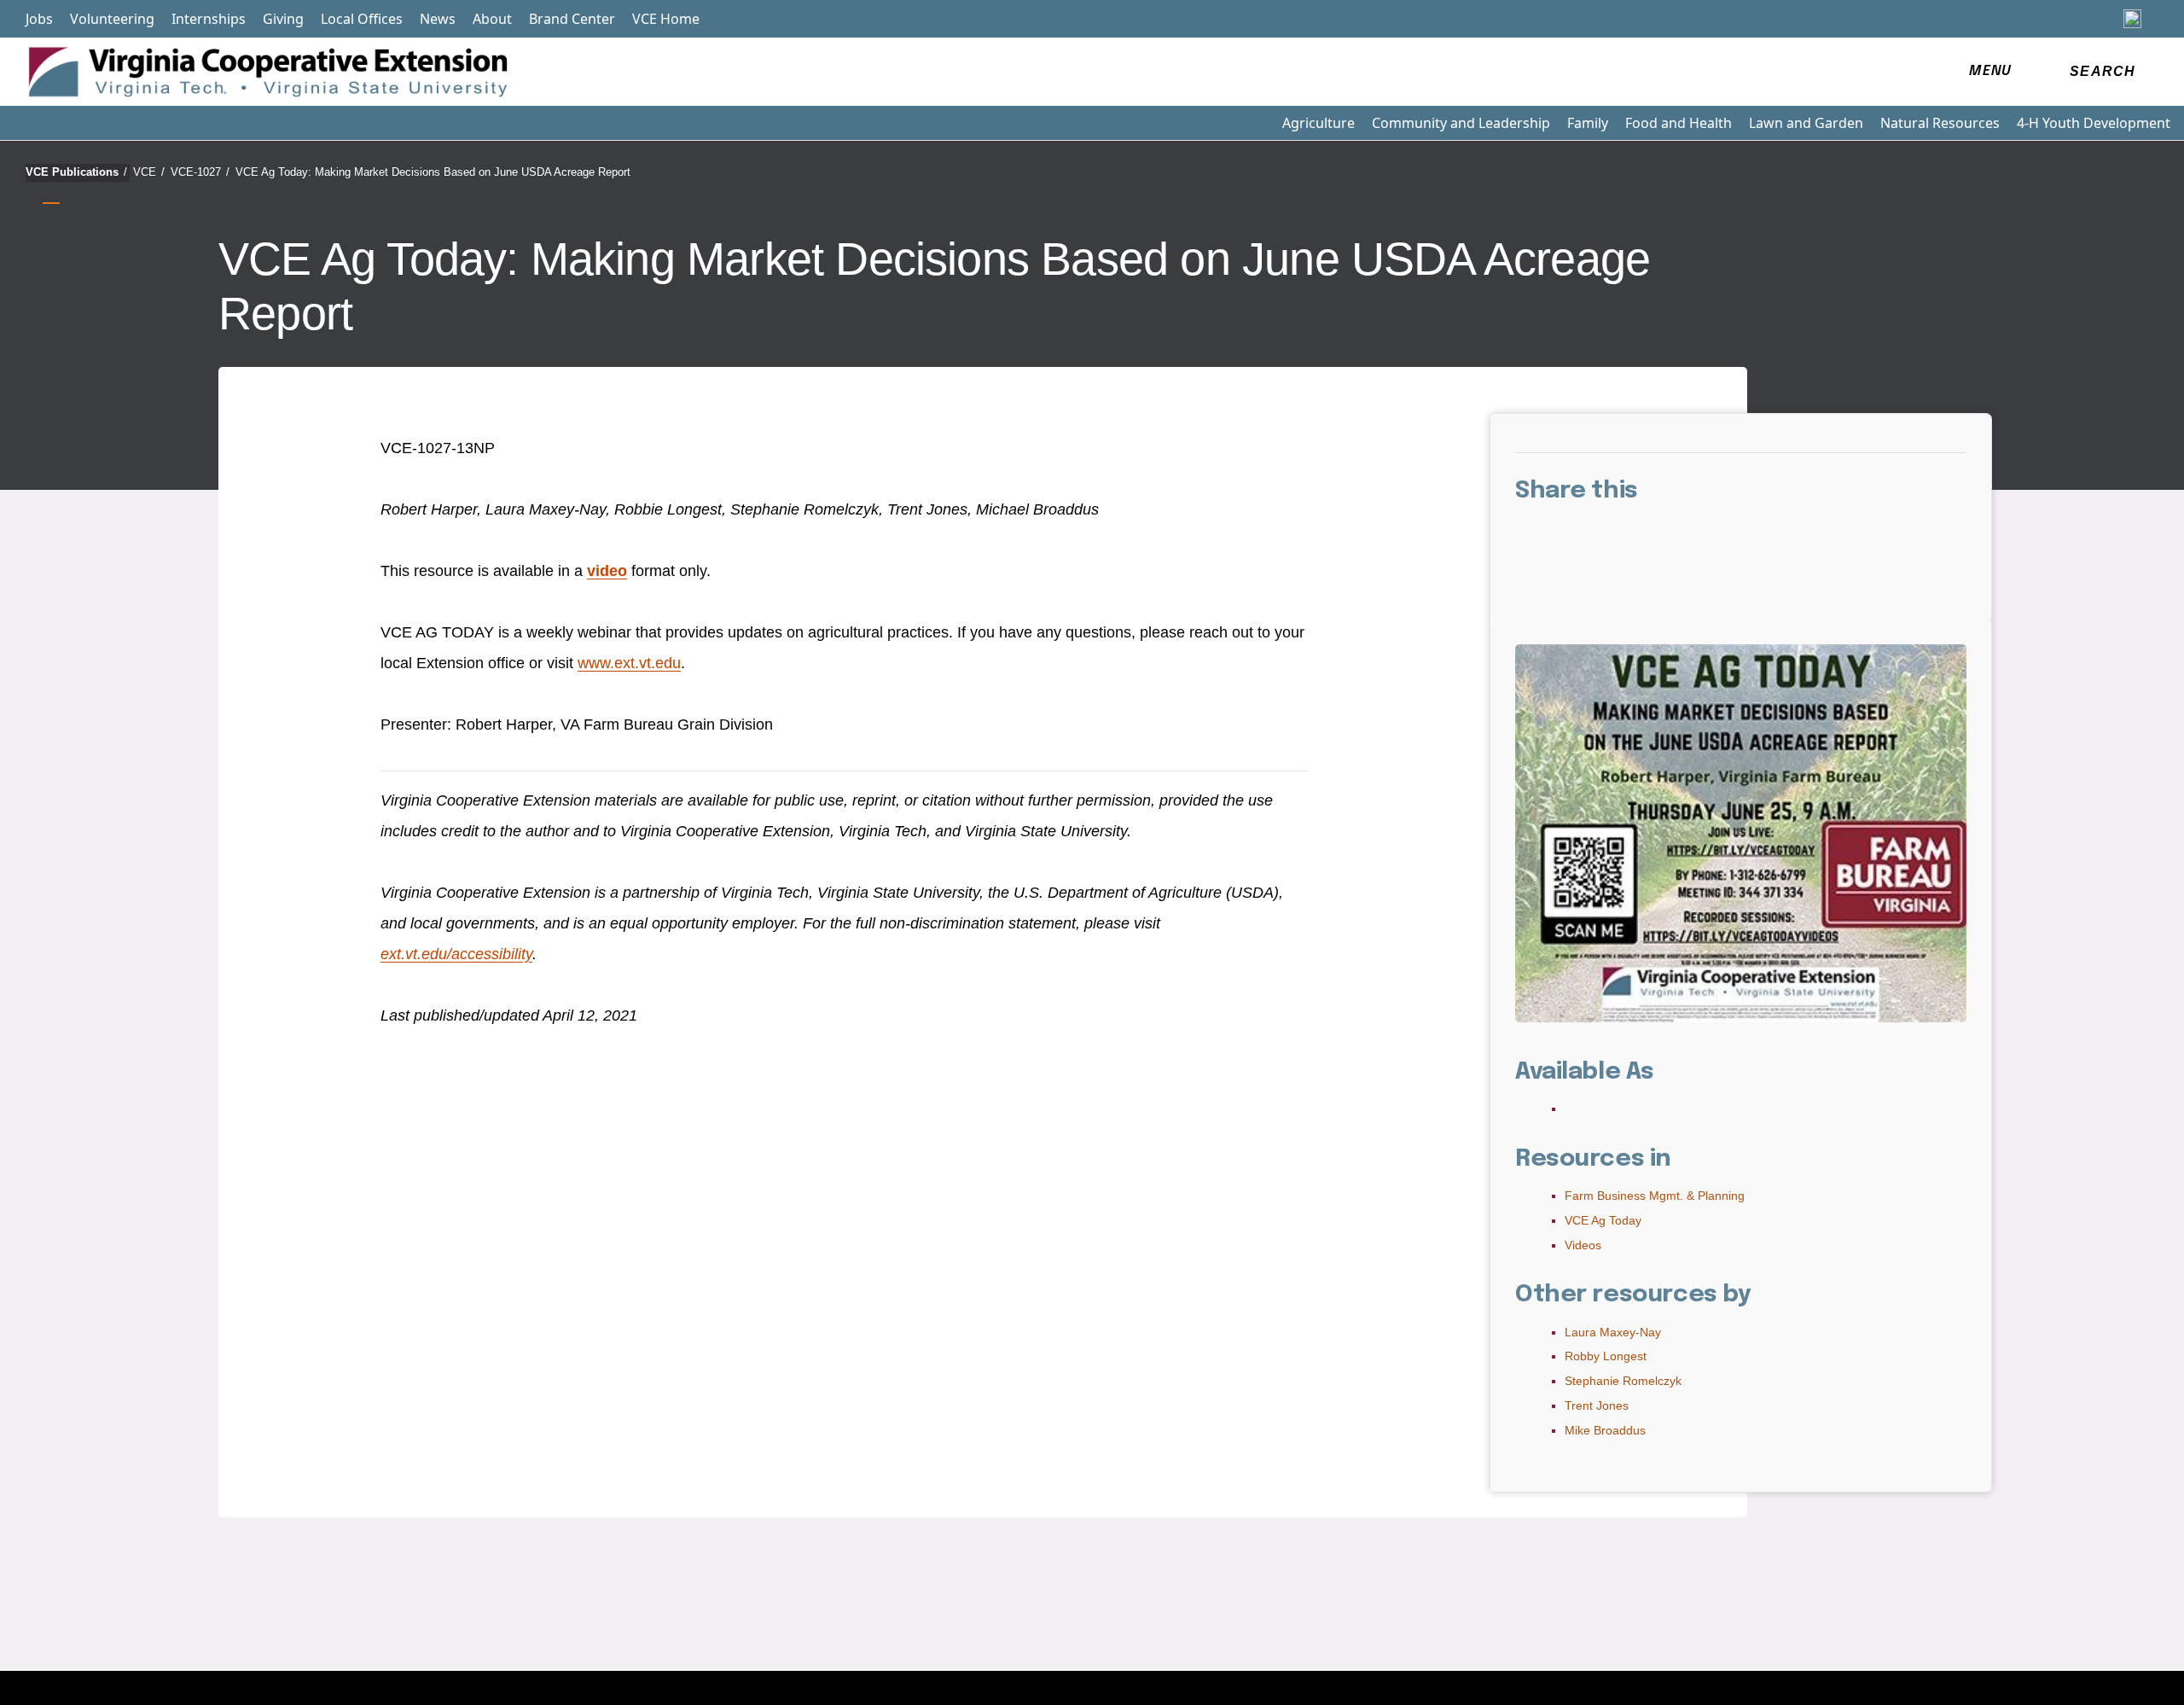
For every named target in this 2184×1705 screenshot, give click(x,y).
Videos (1583, 1245)
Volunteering (112, 19)
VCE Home (666, 19)
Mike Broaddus (1605, 1430)
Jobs (39, 19)
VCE (149, 172)
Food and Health (1679, 123)
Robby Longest (1606, 1356)
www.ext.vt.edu (629, 663)
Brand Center (572, 19)
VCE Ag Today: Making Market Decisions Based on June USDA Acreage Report (433, 172)
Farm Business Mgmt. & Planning (1655, 1196)
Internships (209, 19)
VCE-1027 (200, 172)
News (438, 19)
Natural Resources (1940, 123)
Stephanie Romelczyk (1623, 1381)
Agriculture (1319, 123)
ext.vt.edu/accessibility (456, 954)
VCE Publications (76, 172)
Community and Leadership (1461, 123)
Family (1588, 123)
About (492, 19)
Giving (283, 19)
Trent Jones (1597, 1405)
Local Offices (362, 19)
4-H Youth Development (2094, 123)
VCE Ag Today (1603, 1220)
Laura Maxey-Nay (1613, 1332)
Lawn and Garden (1806, 123)
